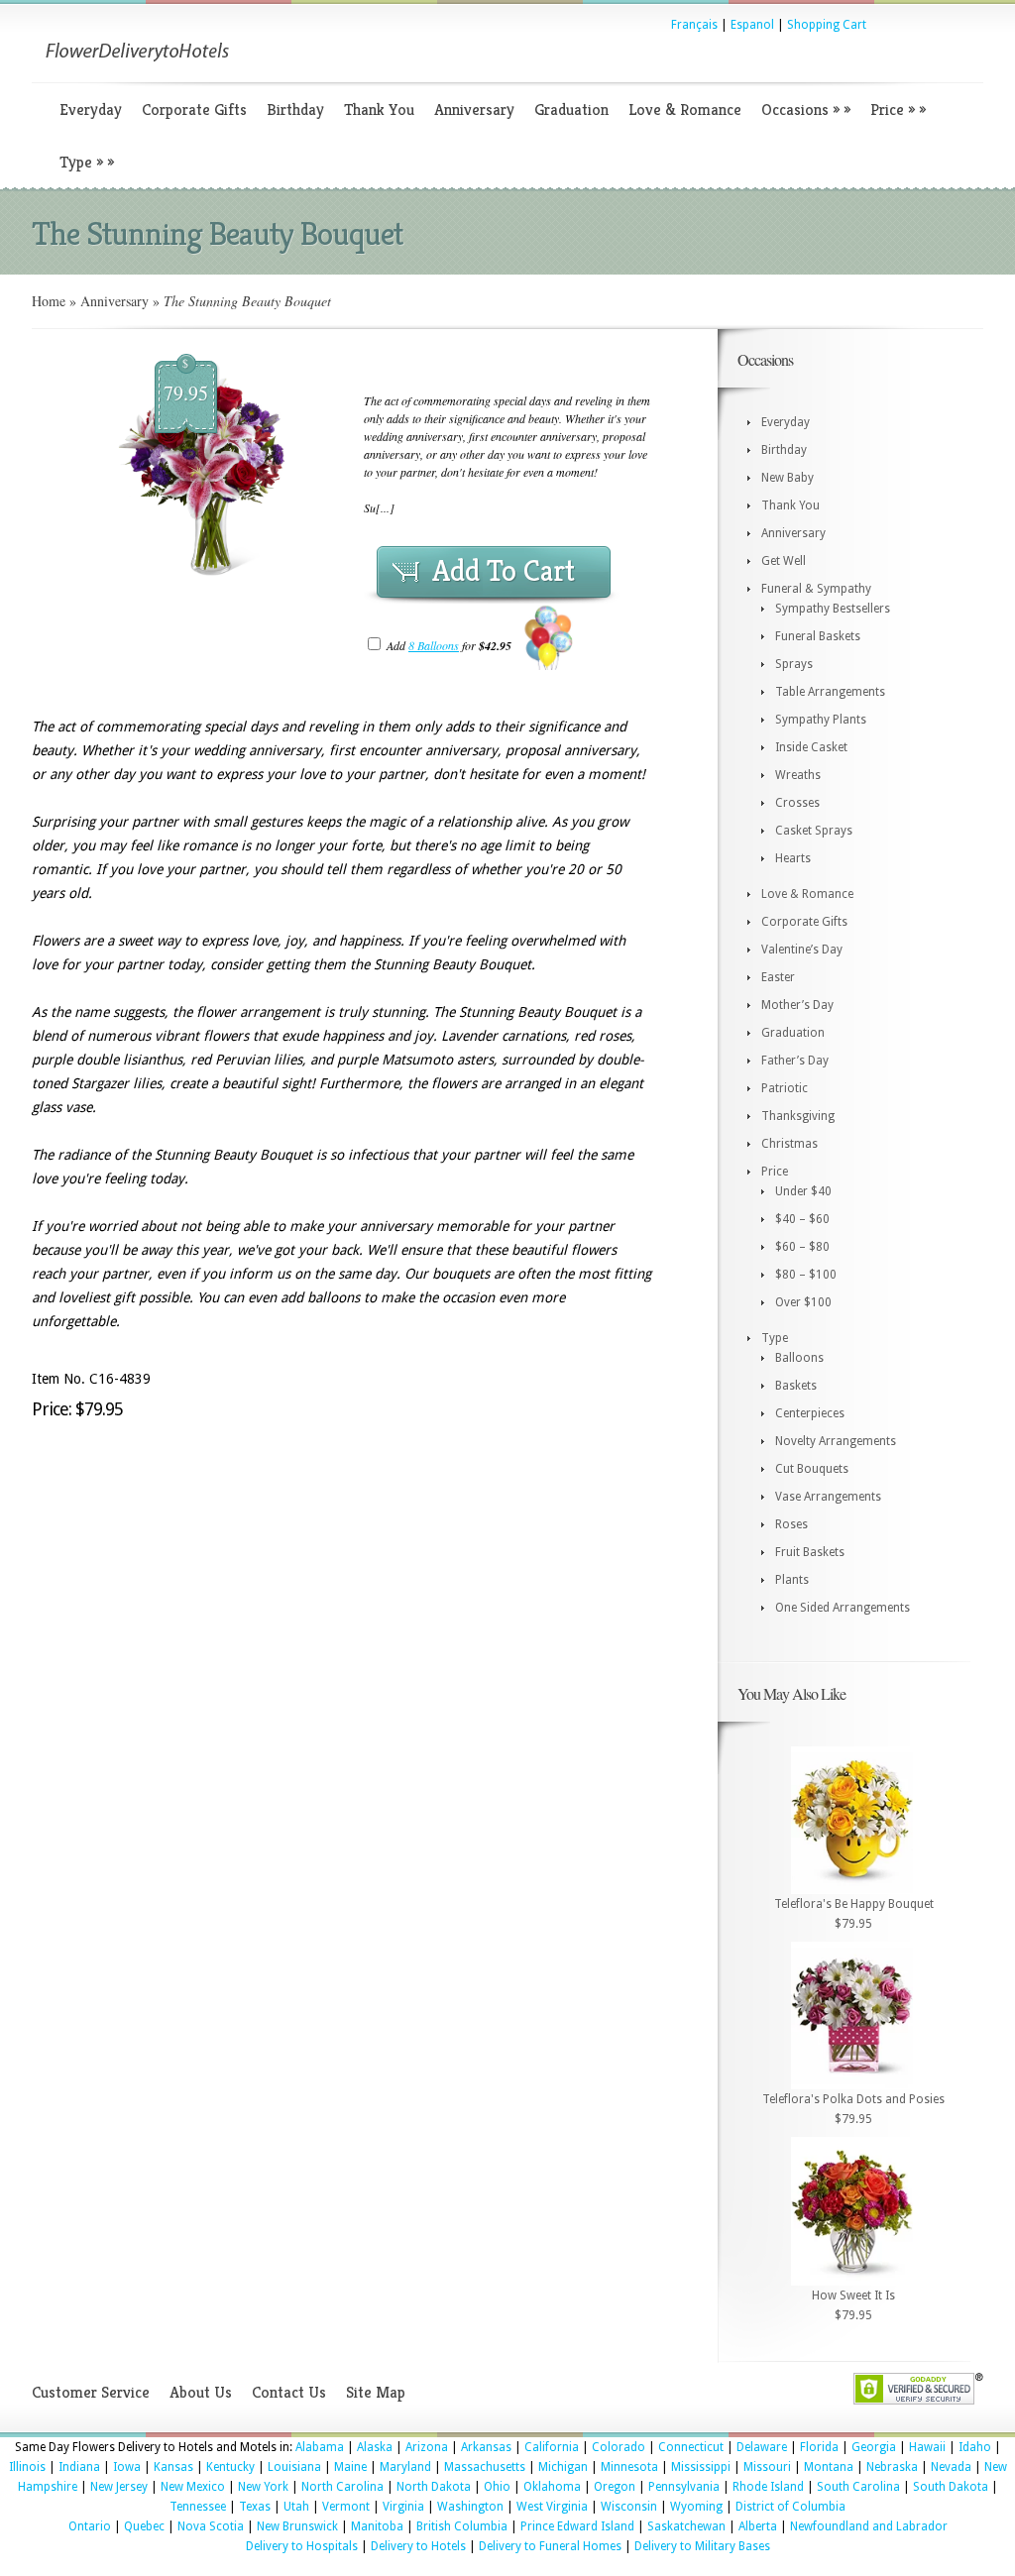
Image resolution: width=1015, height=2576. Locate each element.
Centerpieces (810, 1413)
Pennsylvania (684, 2487)
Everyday (91, 110)
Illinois (27, 2467)
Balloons (799, 1358)
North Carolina (342, 2487)
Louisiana (294, 2467)
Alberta (758, 2526)
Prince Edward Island (577, 2526)
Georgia (874, 2447)
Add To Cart (504, 571)
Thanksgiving (798, 1116)
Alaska (375, 2447)
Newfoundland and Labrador (869, 2526)
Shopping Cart (827, 25)
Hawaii (927, 2447)
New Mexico (193, 2487)
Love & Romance (685, 110)
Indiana (79, 2467)
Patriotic (785, 1088)
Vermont (346, 2507)
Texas (255, 2507)
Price (898, 110)
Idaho (975, 2447)
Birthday (295, 110)
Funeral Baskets (818, 636)
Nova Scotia (211, 2526)
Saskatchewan (686, 2526)
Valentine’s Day (802, 950)
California (552, 2447)
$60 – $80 (802, 1247)
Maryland (405, 2467)
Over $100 (803, 1302)
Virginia (403, 2507)
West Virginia (552, 2507)
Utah (296, 2507)
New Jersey (119, 2487)
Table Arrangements (830, 692)
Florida (819, 2447)
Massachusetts (485, 2467)
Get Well (784, 561)
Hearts (793, 858)
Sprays (794, 664)
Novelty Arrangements (836, 1441)
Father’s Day (795, 1061)
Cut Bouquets (812, 1469)
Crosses (797, 803)
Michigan (563, 2467)
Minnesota (629, 2467)
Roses (791, 1524)
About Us (201, 2392)
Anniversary (474, 110)
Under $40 (803, 1191)
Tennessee (198, 2507)
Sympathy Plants (821, 720)
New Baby (788, 478)
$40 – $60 (802, 1219)
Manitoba (377, 2526)
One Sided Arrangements (843, 1608)
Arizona (427, 2447)
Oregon (615, 2487)
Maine (350, 2467)
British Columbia (462, 2526)
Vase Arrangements (828, 1497)
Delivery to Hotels (418, 2546)
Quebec (144, 2526)
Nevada (951, 2467)
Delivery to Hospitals (302, 2546)
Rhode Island (768, 2487)
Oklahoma (552, 2487)
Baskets (796, 1386)
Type (87, 162)
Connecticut (691, 2447)
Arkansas (486, 2447)
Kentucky (230, 2467)
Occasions (806, 110)
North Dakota (434, 2487)
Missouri (767, 2467)
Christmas (789, 1144)
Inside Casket (811, 747)
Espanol (752, 25)
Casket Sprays (814, 831)
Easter (778, 977)
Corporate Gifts (194, 110)
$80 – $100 (806, 1275)
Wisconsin (629, 2507)
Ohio (497, 2487)
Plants (792, 1580)
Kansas (173, 2467)
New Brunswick (297, 2526)
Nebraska (892, 2467)
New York (263, 2487)
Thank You (379, 110)
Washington (470, 2507)
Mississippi (701, 2467)
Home (49, 301)
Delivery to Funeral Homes (550, 2546)
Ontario (90, 2526)
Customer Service (91, 2392)
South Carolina (858, 2487)
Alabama (320, 2447)
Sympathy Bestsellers (833, 609)
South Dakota (951, 2487)
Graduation (571, 110)
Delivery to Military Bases (702, 2546)
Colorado (619, 2447)
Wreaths (798, 775)
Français (694, 25)
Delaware (762, 2447)
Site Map (376, 2392)
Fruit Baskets (810, 1552)
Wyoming (696, 2507)
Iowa (127, 2467)
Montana (829, 2467)
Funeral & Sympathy (816, 589)
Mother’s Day (797, 1005)
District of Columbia (790, 2507)
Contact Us (289, 2392)
